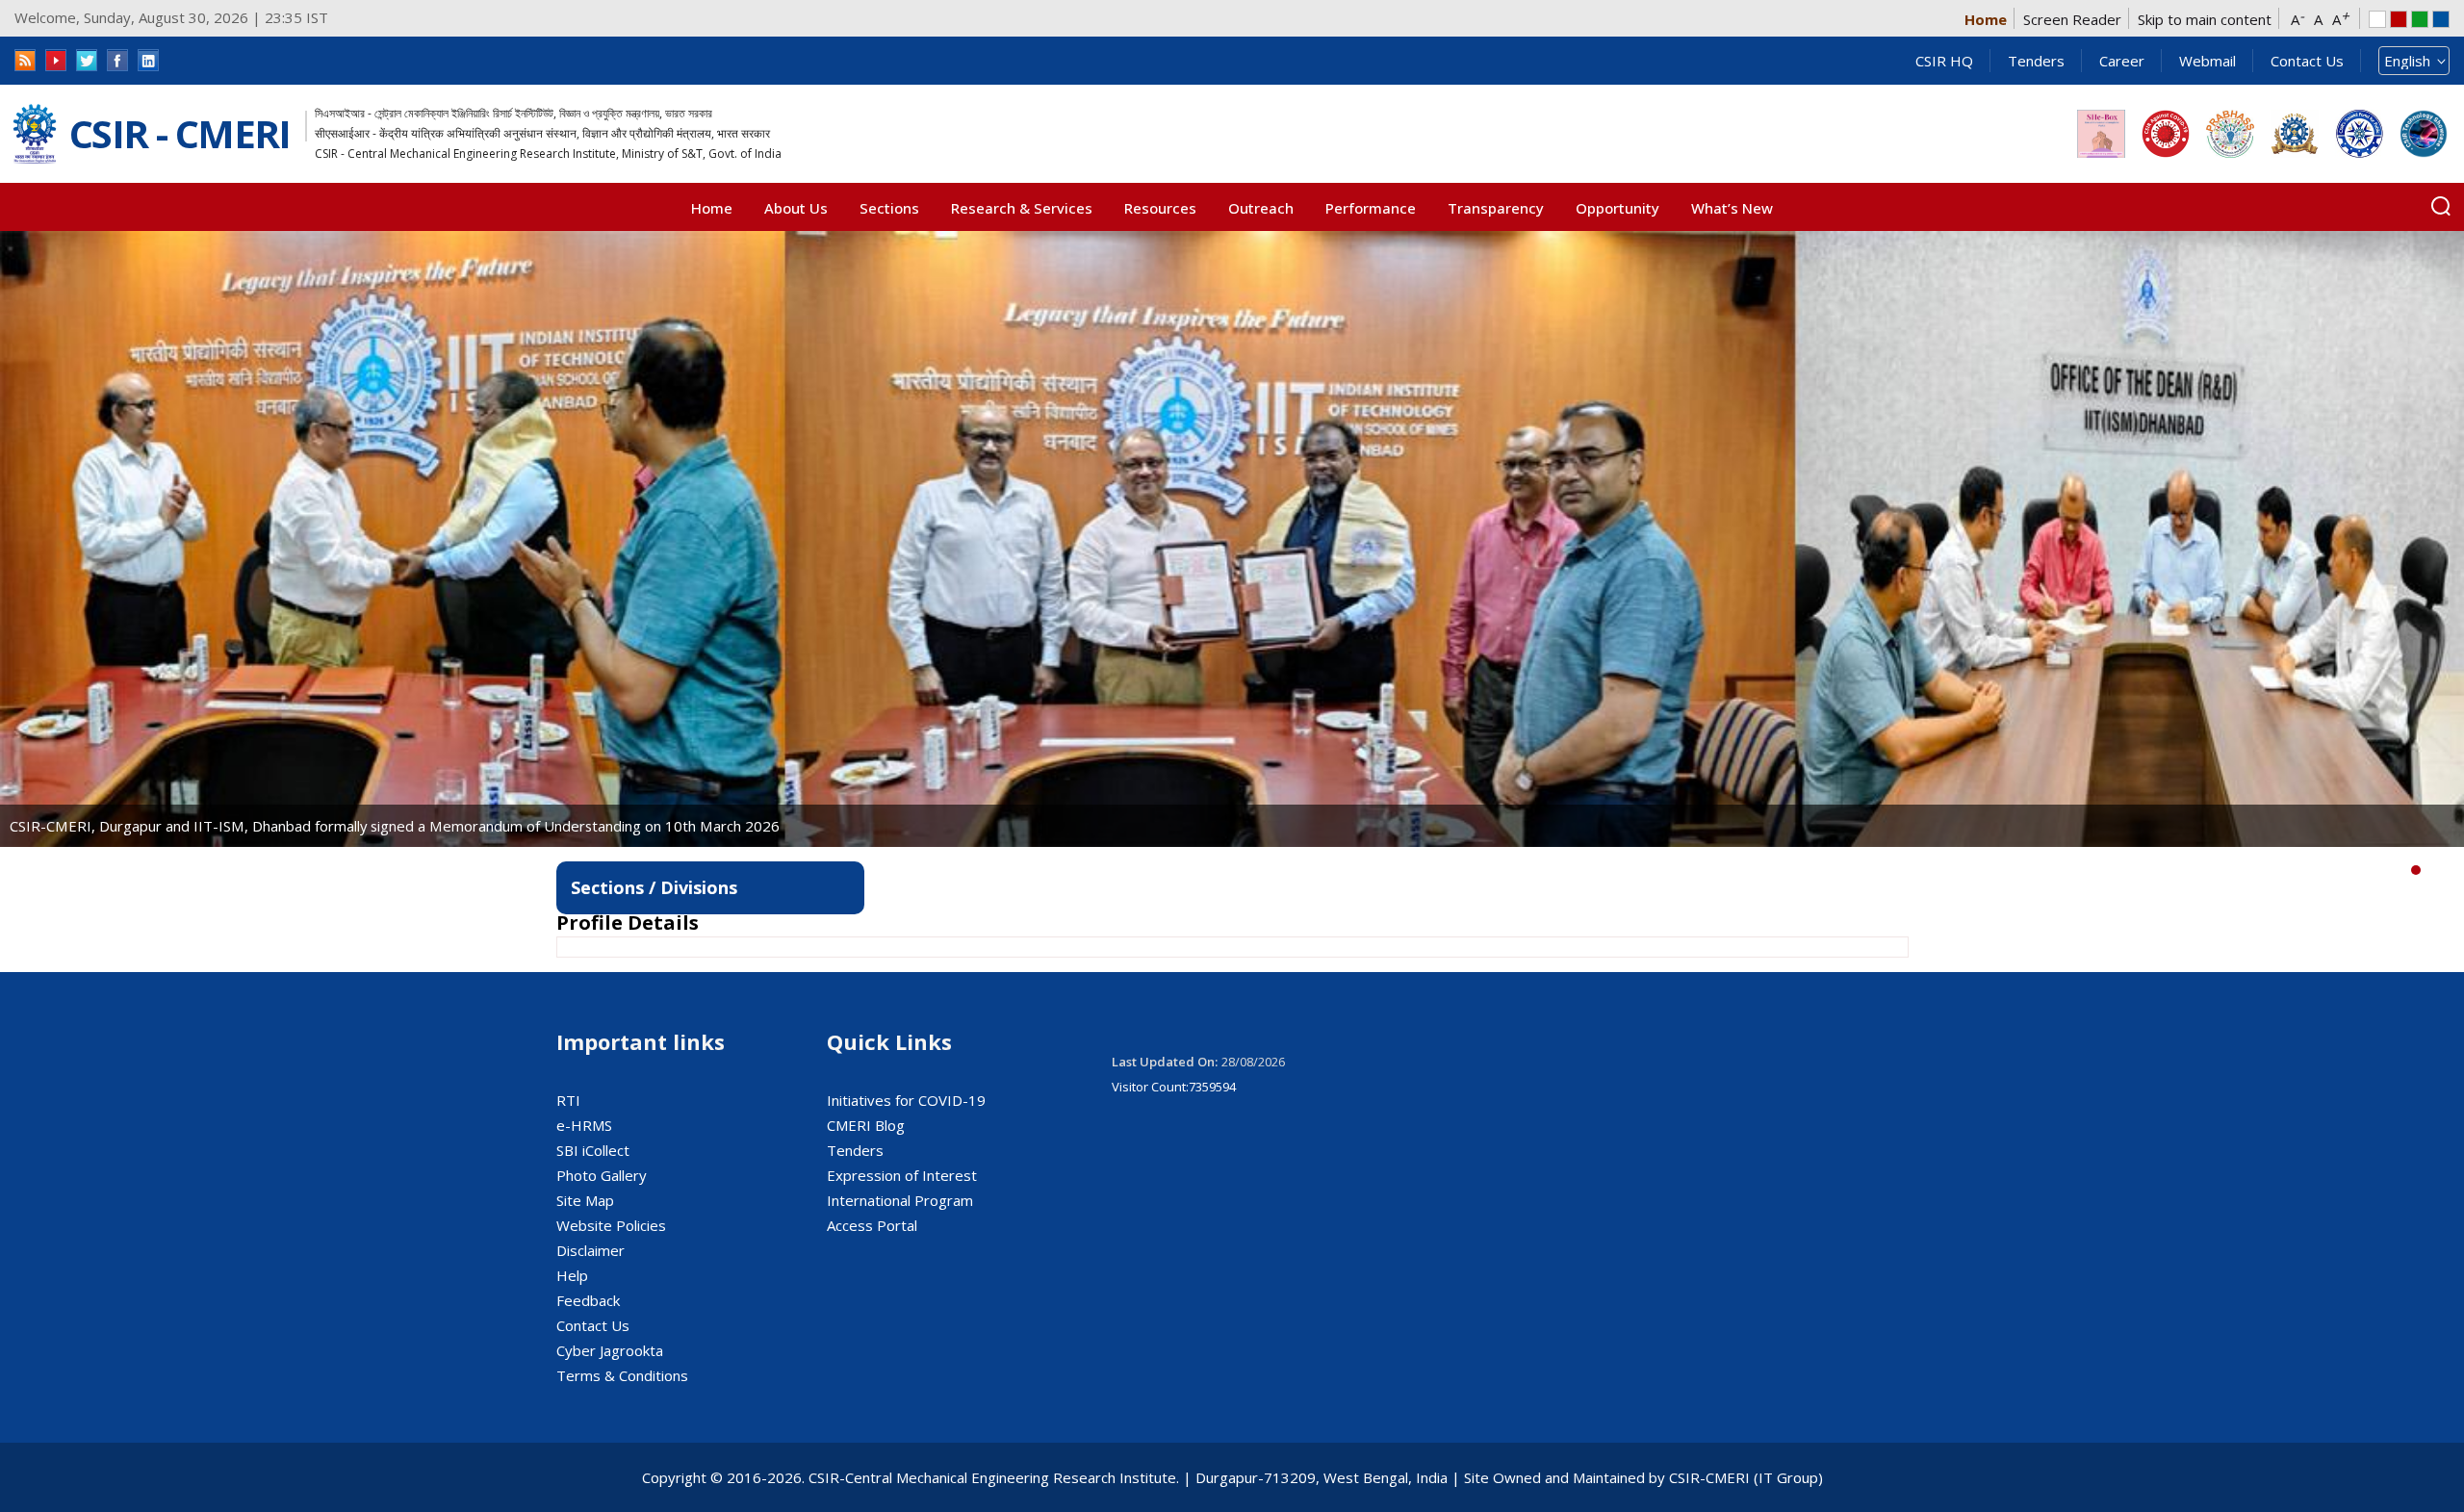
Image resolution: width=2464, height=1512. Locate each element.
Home (1986, 19)
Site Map (585, 1200)
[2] (2445, 870)
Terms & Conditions (622, 1375)
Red (2399, 19)
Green (2420, 19)
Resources (1160, 208)
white (2377, 19)
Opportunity (1617, 208)
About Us (796, 208)
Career (2122, 61)
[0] (2416, 870)
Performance (1371, 208)
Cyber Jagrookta (610, 1350)
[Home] (35, 134)
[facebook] (117, 60)
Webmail (2207, 61)
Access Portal (872, 1225)
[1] (2430, 870)
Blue (2441, 19)
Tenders (2036, 61)
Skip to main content (2205, 19)
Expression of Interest (902, 1175)
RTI (568, 1100)
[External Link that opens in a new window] (2101, 134)
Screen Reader (2072, 19)
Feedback (588, 1300)
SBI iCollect (593, 1150)
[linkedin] (148, 60)
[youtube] (56, 60)
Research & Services (1022, 208)
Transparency (1496, 208)
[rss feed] (25, 60)
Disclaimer (590, 1250)
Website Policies (611, 1225)
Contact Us (2307, 61)
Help (572, 1275)
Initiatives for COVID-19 (906, 1100)
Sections (889, 208)
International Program (900, 1200)
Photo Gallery (602, 1175)
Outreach (1261, 208)
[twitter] (87, 60)
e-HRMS (584, 1125)
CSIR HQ (1944, 61)
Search (2441, 206)
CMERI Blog (866, 1125)
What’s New (1732, 208)
